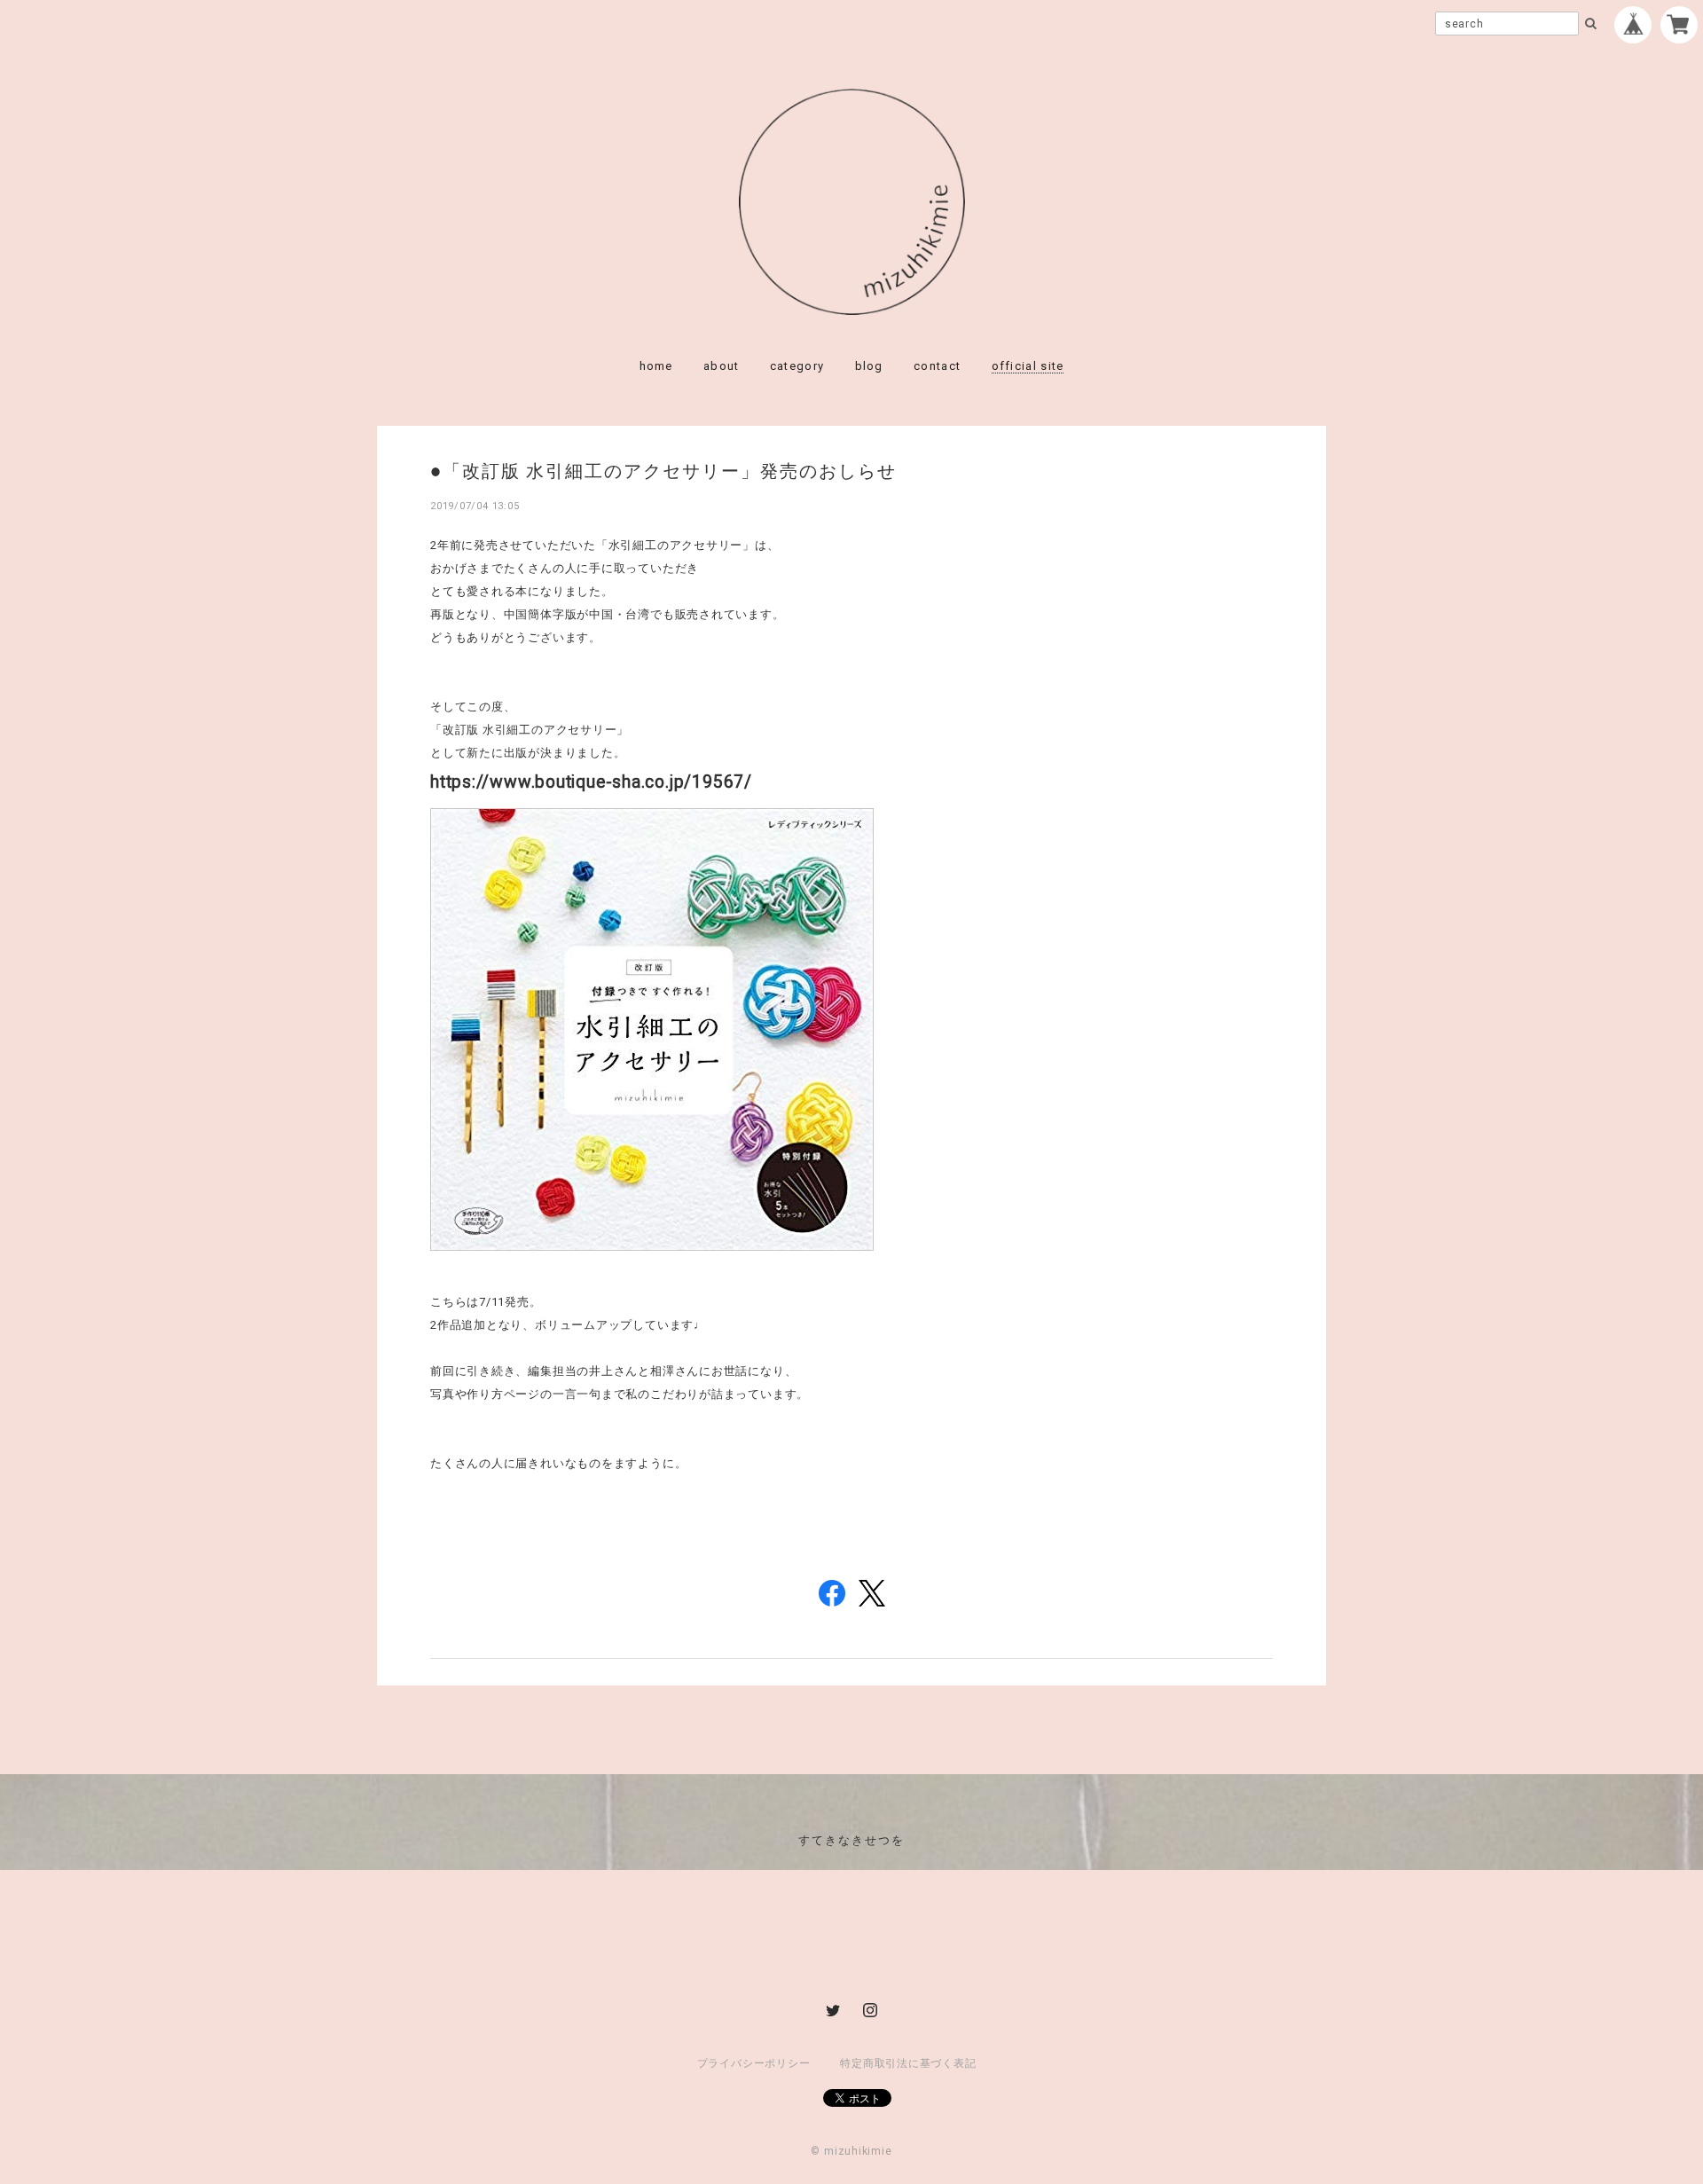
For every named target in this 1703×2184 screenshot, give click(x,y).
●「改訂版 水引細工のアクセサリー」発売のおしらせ (663, 470)
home (656, 366)
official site (1028, 366)
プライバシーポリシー (754, 2063)
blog (869, 366)
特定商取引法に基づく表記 (908, 2063)
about (722, 366)
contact (937, 366)
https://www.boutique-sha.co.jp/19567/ (591, 782)
